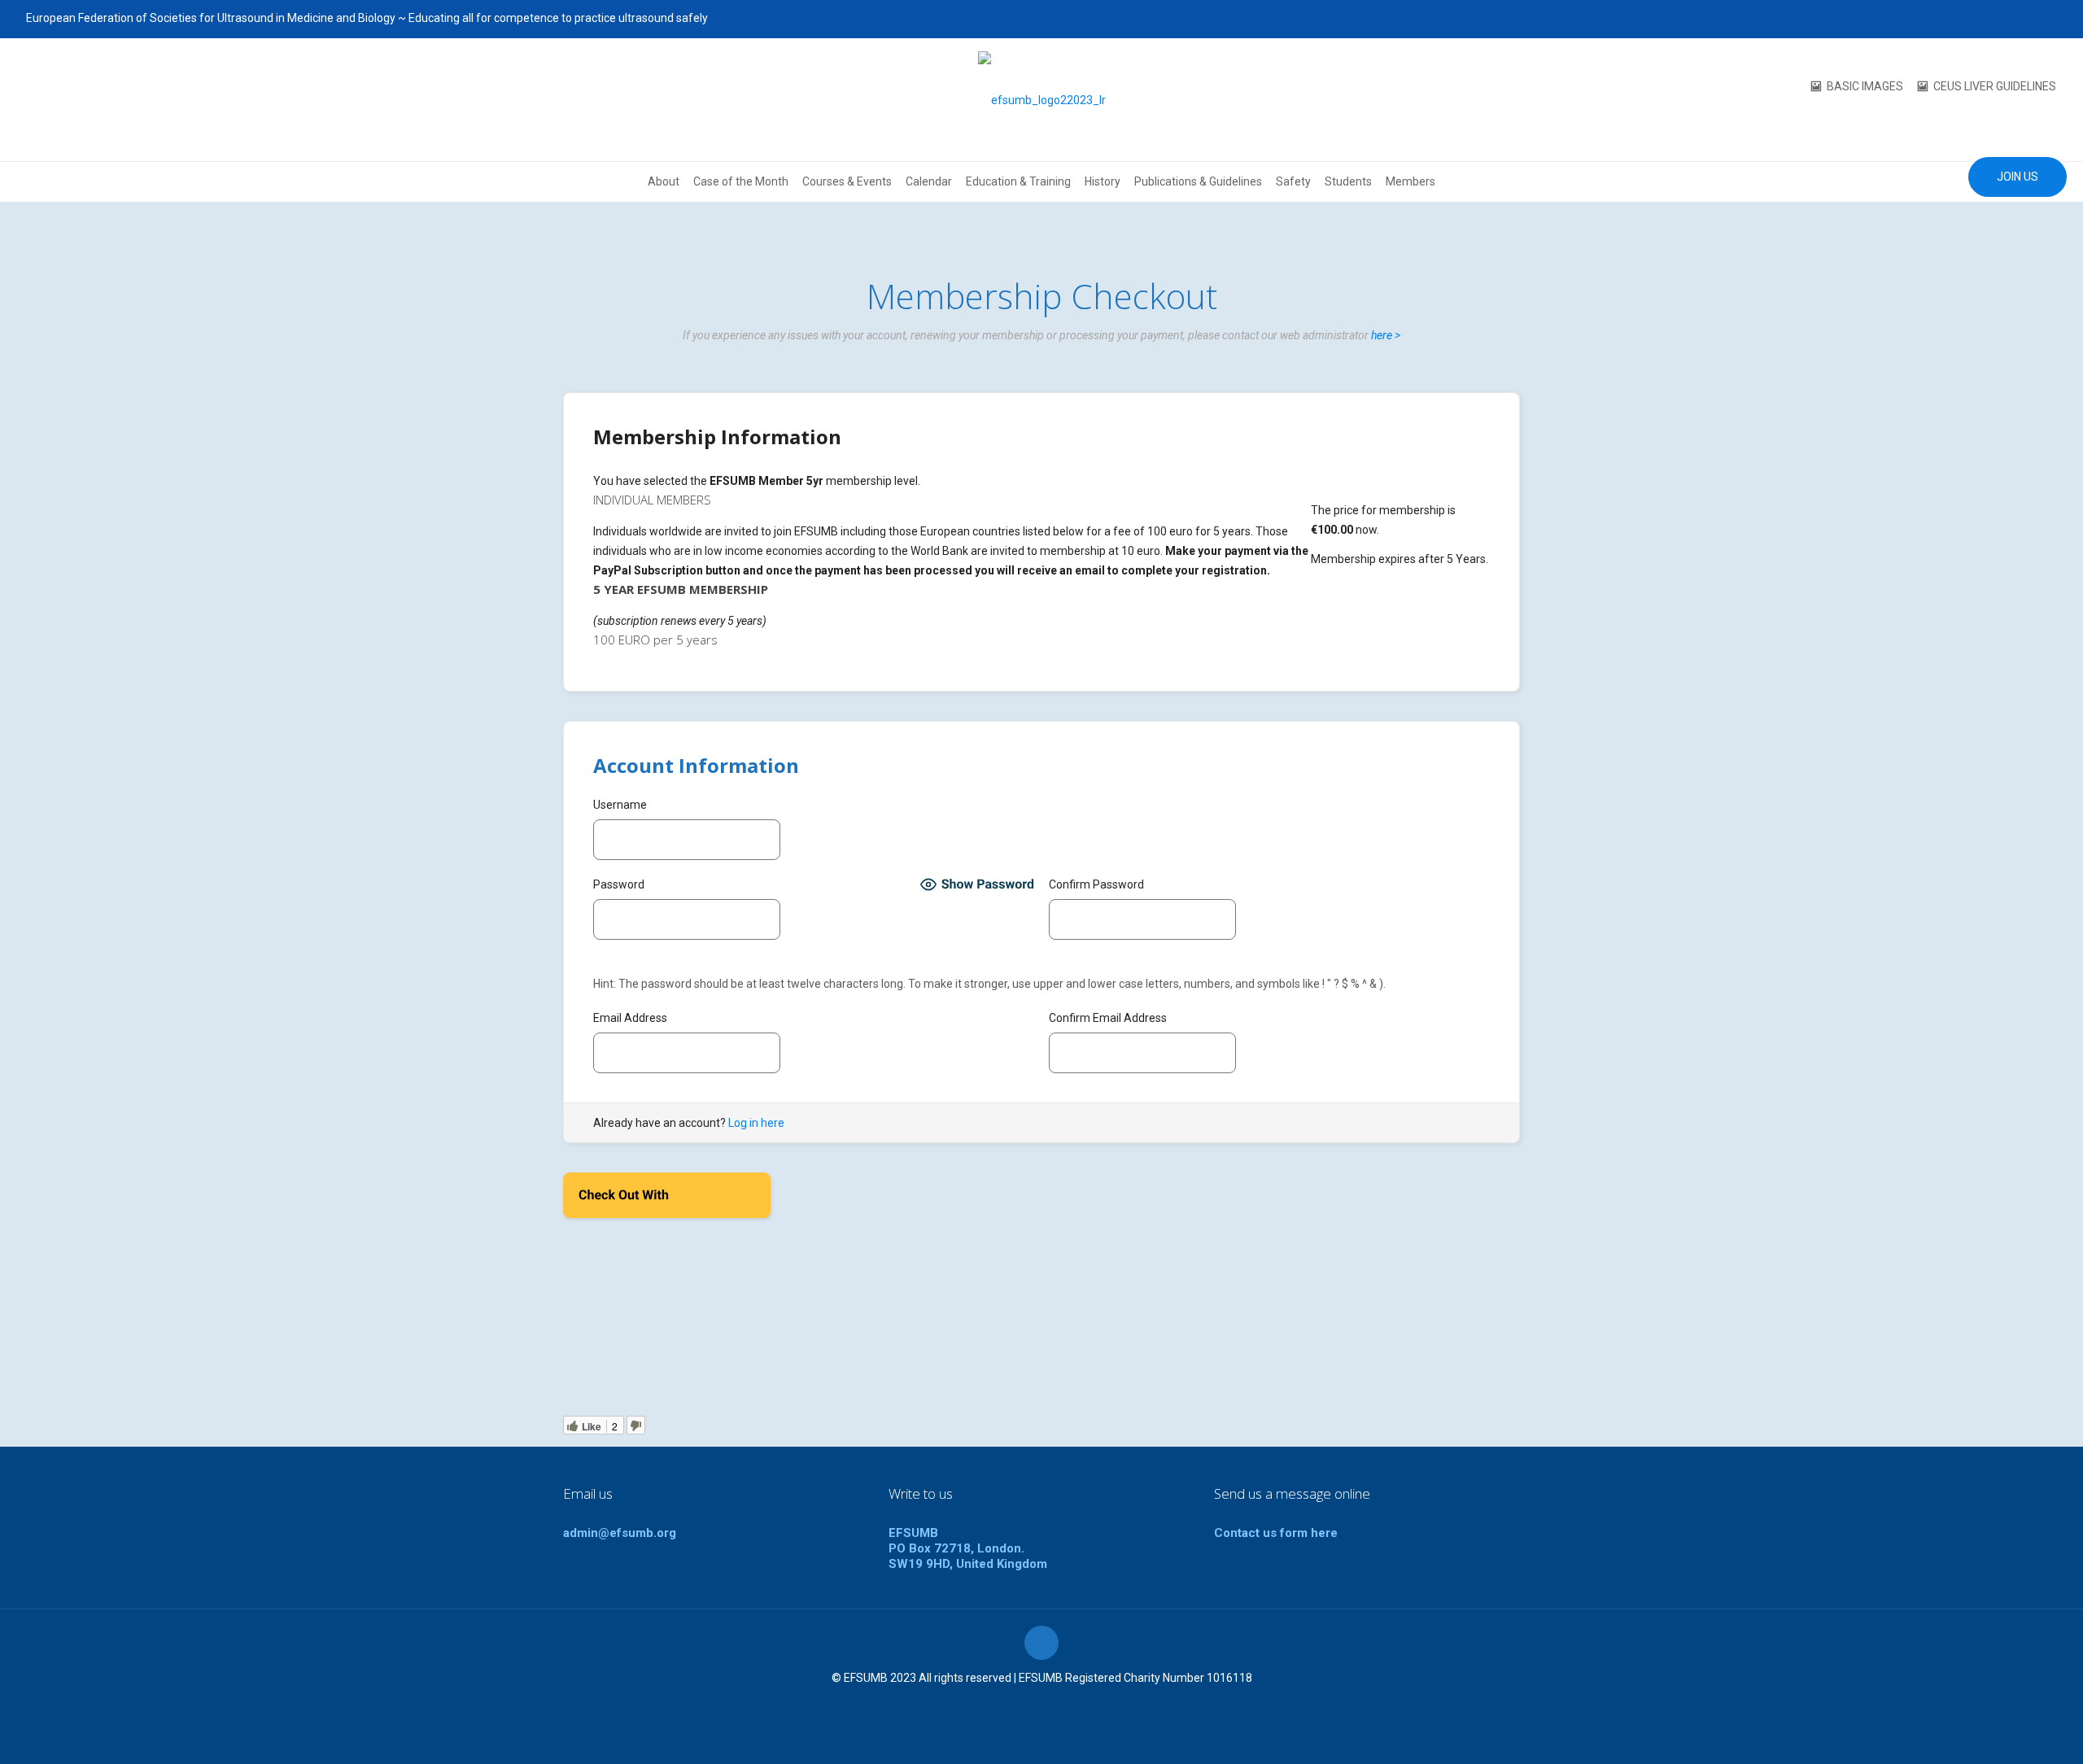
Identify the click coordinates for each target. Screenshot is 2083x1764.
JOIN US (2017, 177)
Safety (1293, 181)
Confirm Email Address (1108, 1018)
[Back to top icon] (1041, 1643)
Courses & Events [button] (847, 181)
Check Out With (643, 1200)
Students (1348, 181)
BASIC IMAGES (1865, 86)
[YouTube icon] (2007, 19)
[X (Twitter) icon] (1987, 19)
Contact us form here (1276, 1533)
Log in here (756, 1123)
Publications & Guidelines (1198, 181)
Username (620, 805)
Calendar (929, 181)
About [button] (664, 181)
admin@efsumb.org (620, 1533)
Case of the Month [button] (741, 181)
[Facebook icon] (1966, 19)
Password (619, 884)
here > (1386, 335)
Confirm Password (1096, 884)
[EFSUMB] (1042, 100)
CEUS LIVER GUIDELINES (1995, 86)
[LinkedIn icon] (2027, 19)
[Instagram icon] (2048, 19)
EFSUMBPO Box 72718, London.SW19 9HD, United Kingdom (968, 1548)
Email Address (630, 1018)
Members (1411, 181)
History (1103, 181)
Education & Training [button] (1018, 181)
